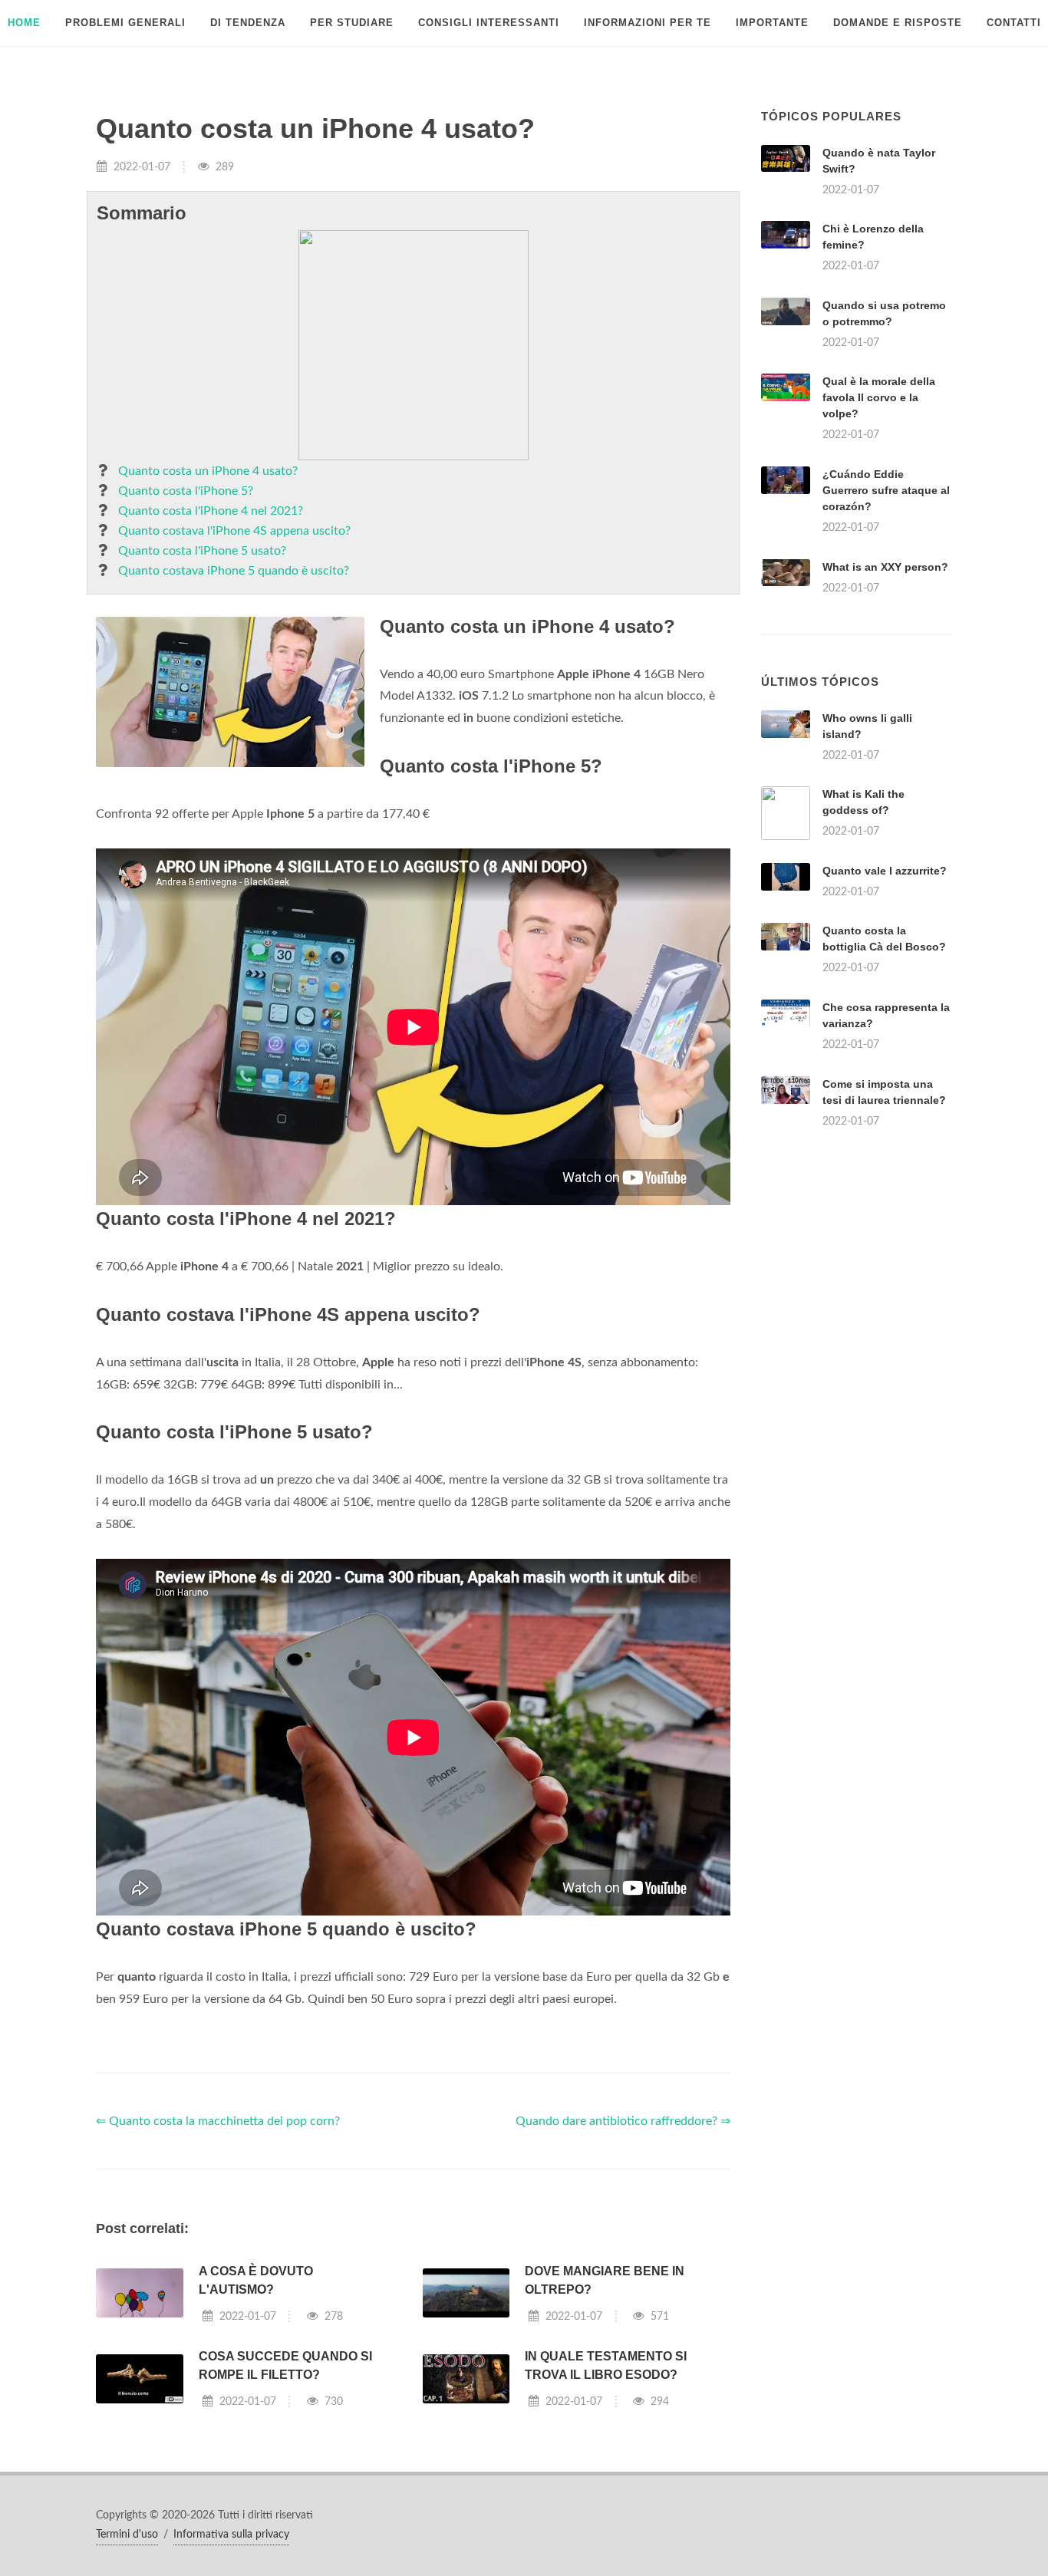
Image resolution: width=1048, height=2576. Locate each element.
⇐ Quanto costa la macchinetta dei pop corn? (218, 2121)
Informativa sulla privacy (231, 2535)
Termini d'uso (127, 2535)
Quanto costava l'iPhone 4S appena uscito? (234, 531)
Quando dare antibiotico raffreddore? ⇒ (623, 2121)
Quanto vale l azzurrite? (885, 871)
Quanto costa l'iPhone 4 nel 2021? (211, 511)
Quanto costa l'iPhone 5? (186, 491)
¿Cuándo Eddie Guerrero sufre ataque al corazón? (886, 490)
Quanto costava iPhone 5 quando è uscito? (234, 571)
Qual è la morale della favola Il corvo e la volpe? (879, 397)
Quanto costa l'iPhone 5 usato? (202, 551)
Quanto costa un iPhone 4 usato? (208, 471)
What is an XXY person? (885, 567)
